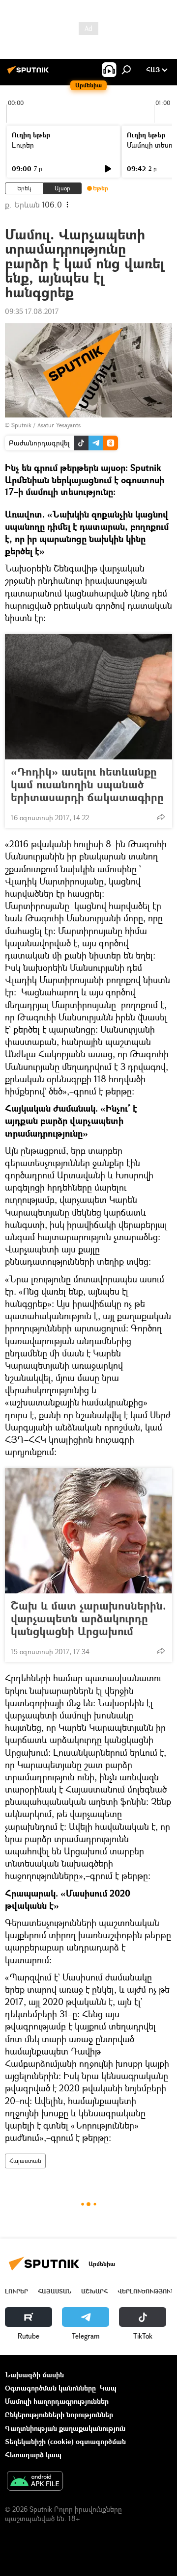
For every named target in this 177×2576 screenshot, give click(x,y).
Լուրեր (23, 145)
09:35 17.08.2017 (32, 311)
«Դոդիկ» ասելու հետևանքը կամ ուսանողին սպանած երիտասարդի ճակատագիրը (87, 784)
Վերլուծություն (146, 2291)
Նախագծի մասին (34, 2375)
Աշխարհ (94, 2291)
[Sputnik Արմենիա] (29, 73)
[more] (161, 817)
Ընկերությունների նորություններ (59, 2414)
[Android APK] (35, 2482)
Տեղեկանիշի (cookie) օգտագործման (65, 2441)
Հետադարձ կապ (33, 2455)
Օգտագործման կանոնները (50, 2388)
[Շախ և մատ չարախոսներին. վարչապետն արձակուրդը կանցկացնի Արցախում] (88, 1531)
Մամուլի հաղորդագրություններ (57, 2401)
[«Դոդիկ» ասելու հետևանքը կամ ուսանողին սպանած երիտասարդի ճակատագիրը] (88, 697)
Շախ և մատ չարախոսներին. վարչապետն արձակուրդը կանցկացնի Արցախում (88, 1618)
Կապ (108, 2388)
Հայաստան (25, 2161)
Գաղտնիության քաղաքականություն (65, 2428)
